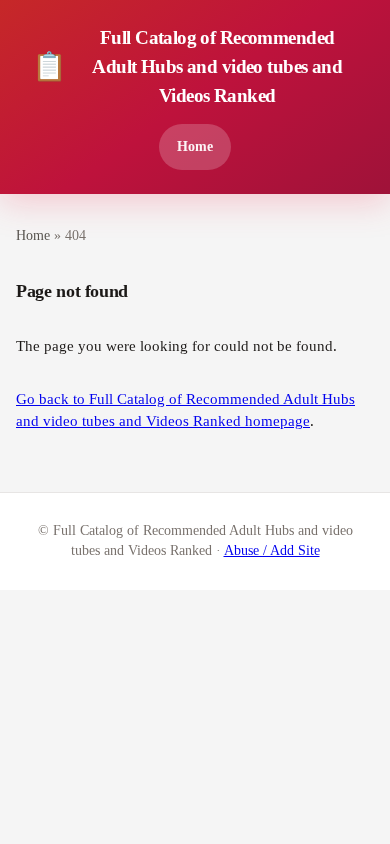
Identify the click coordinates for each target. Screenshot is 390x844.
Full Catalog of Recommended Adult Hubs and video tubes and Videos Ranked (187, 66)
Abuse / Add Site (272, 550)
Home (195, 146)
